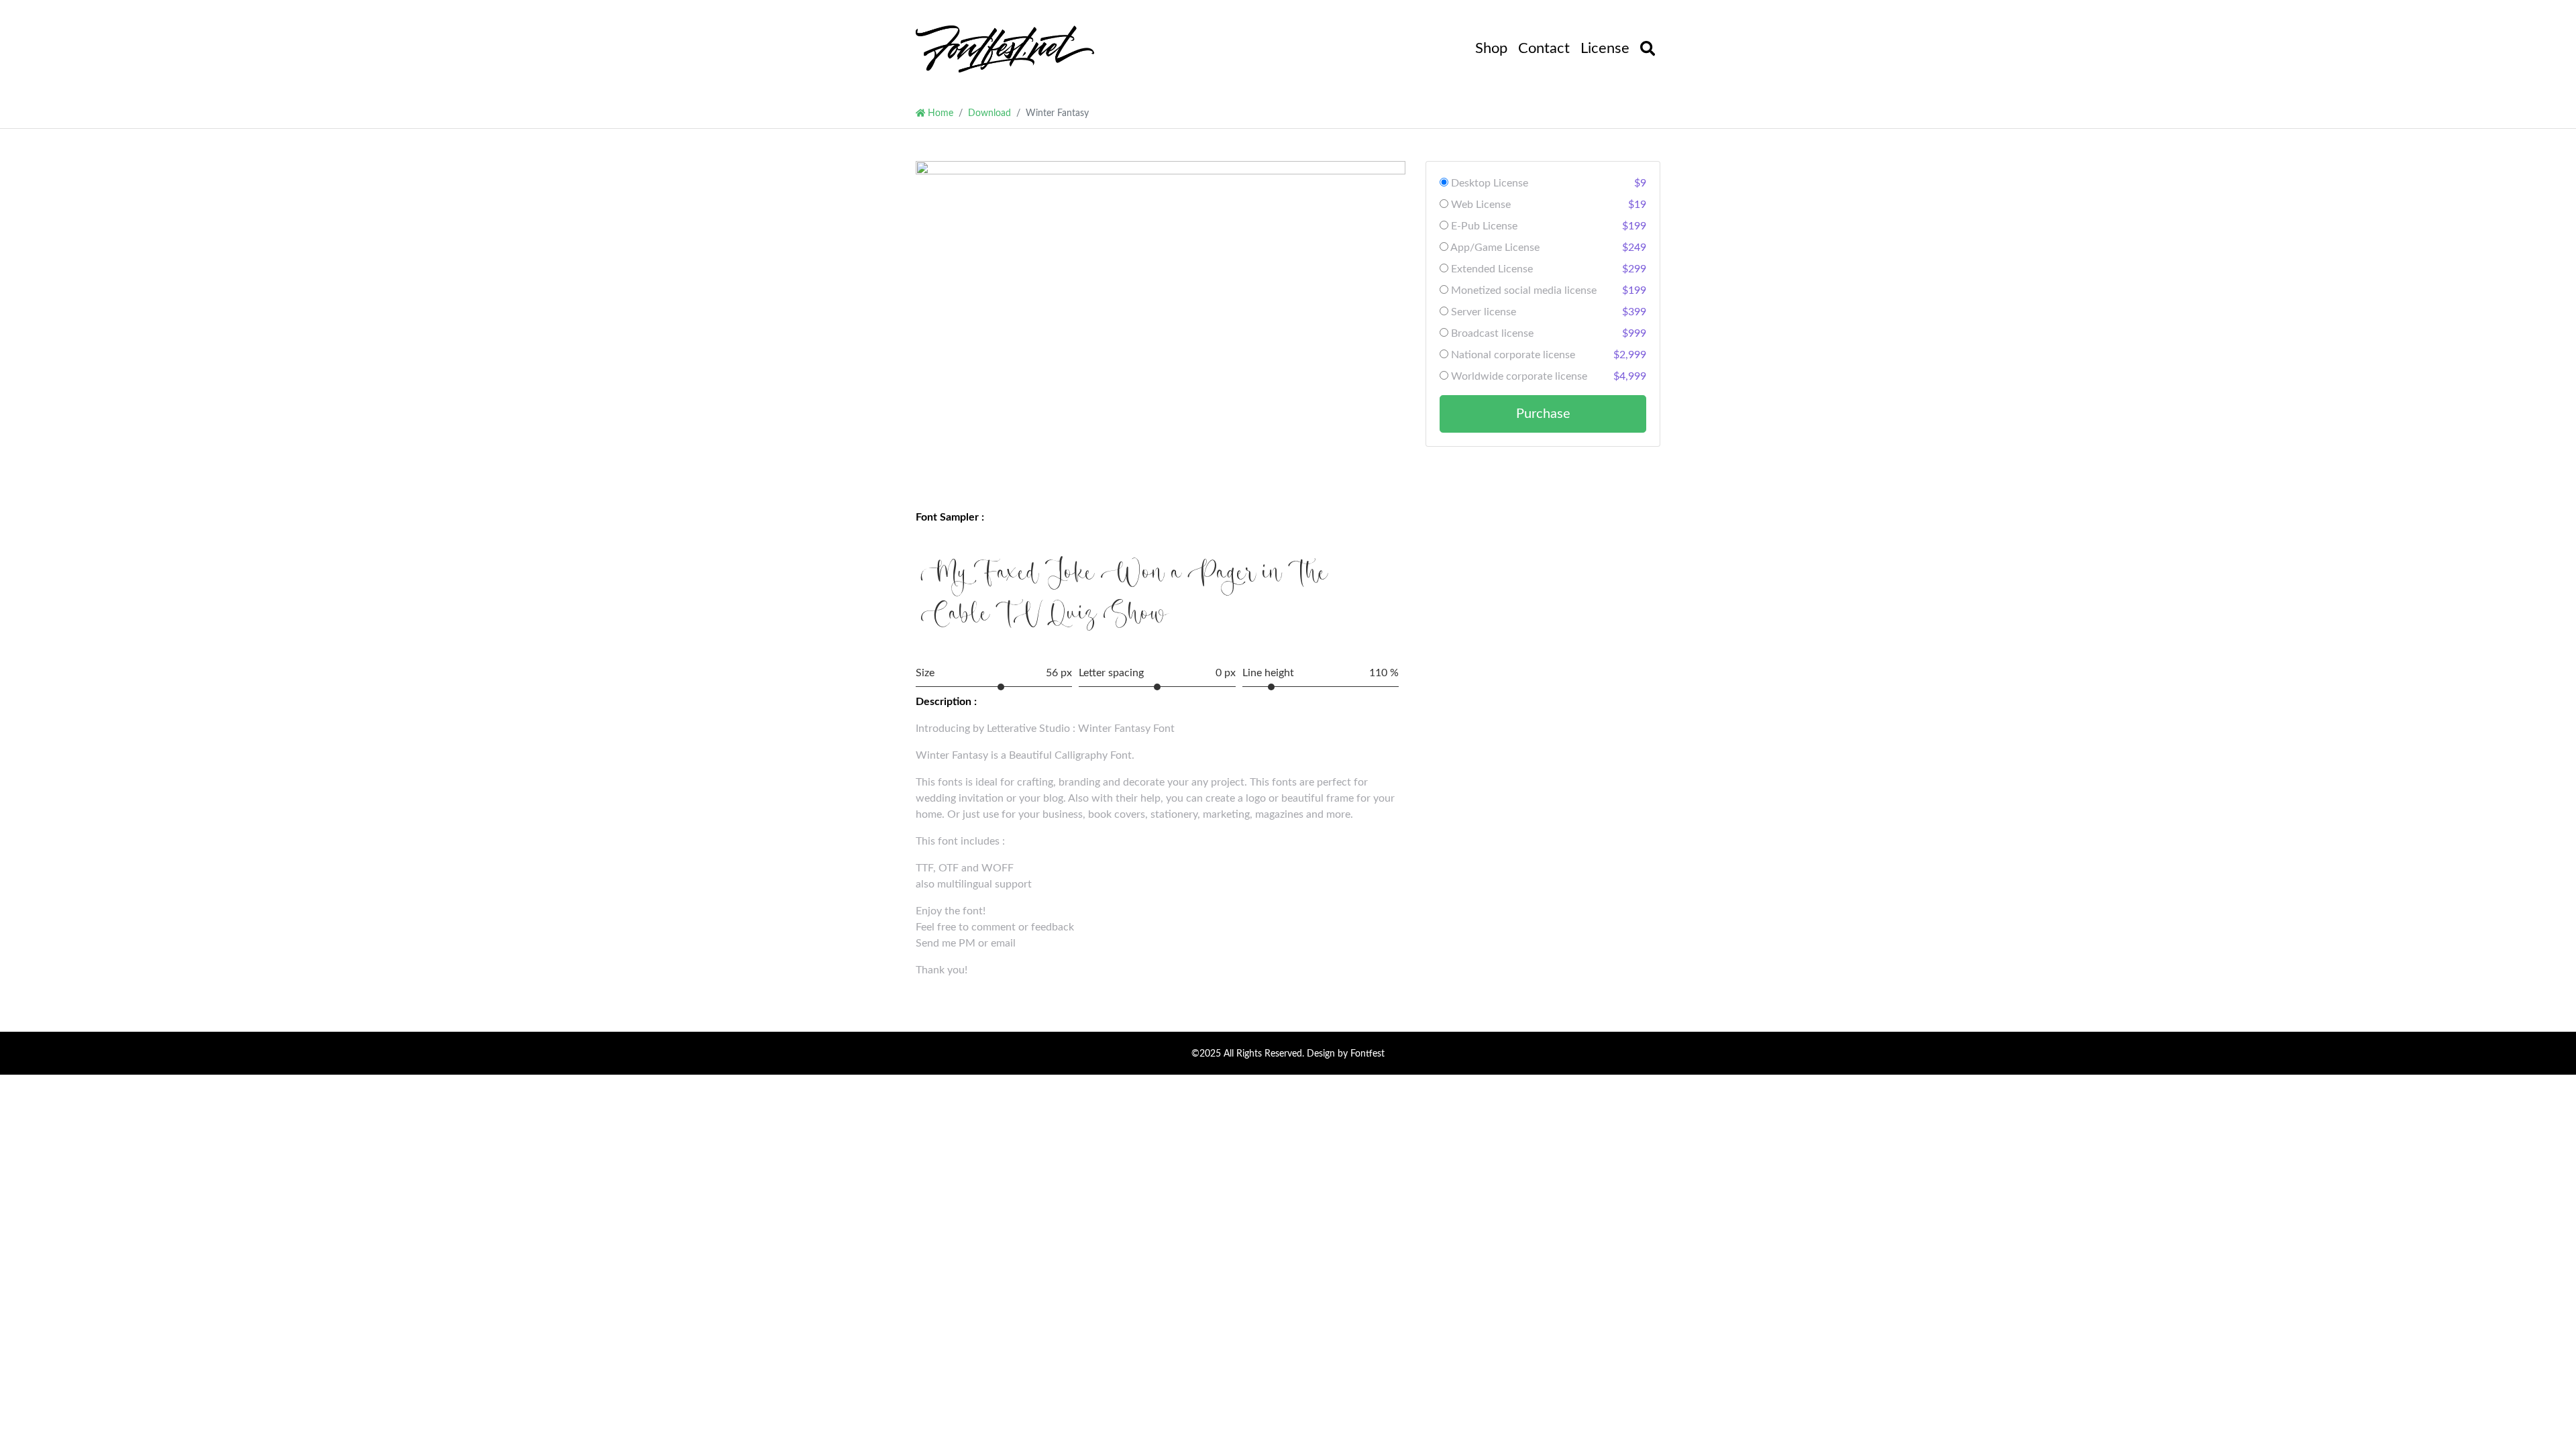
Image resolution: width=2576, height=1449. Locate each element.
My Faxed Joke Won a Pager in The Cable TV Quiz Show (1124, 596)
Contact (1544, 48)
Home (939, 113)
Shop (1491, 48)
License (1605, 48)
